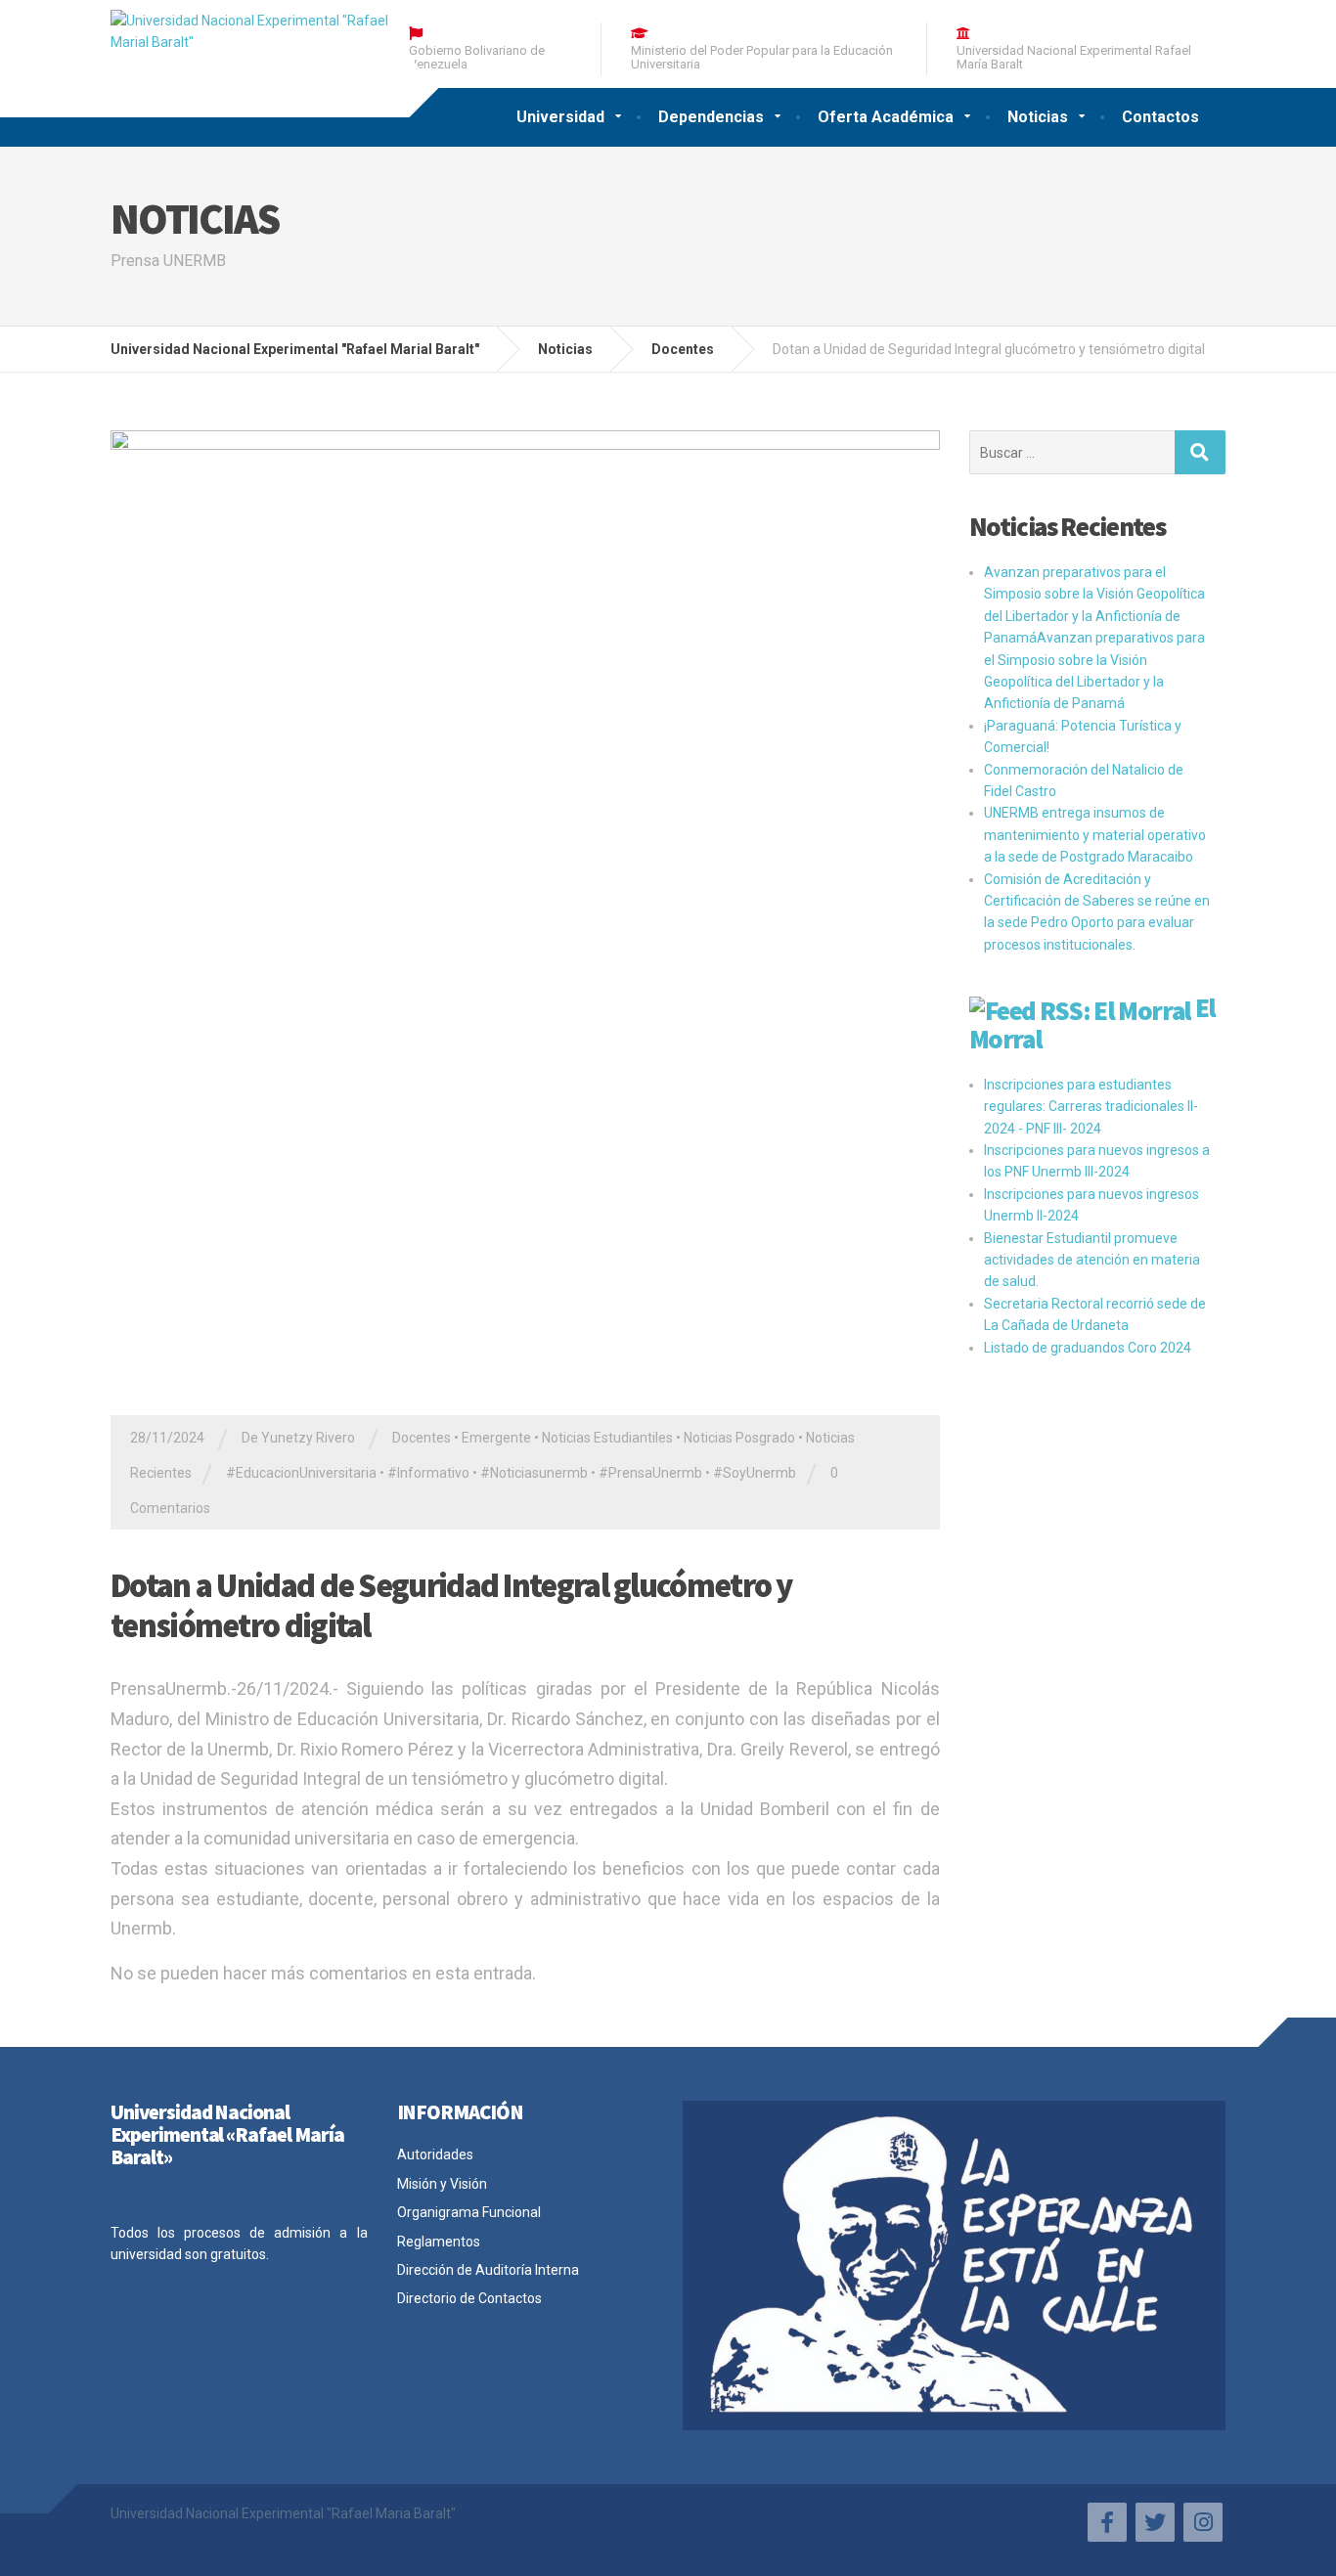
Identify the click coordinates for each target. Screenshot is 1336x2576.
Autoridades (435, 2154)
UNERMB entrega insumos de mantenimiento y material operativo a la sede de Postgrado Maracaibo (1095, 835)
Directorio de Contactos (469, 2298)
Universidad (560, 117)
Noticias (1038, 117)
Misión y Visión (442, 2184)
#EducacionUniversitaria (301, 1473)
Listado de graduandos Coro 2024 (1088, 1348)
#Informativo (428, 1473)
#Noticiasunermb (534, 1473)
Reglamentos (439, 2242)
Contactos (1160, 117)
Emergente (496, 1438)
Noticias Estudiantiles (607, 1438)
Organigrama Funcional (469, 2212)
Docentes (422, 1438)
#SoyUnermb (755, 1473)
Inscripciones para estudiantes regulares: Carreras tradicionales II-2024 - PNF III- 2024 (1091, 1107)
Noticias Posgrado (739, 1438)
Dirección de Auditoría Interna (488, 2270)
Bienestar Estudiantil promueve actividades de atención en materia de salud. (1092, 1260)
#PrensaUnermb (650, 1473)
